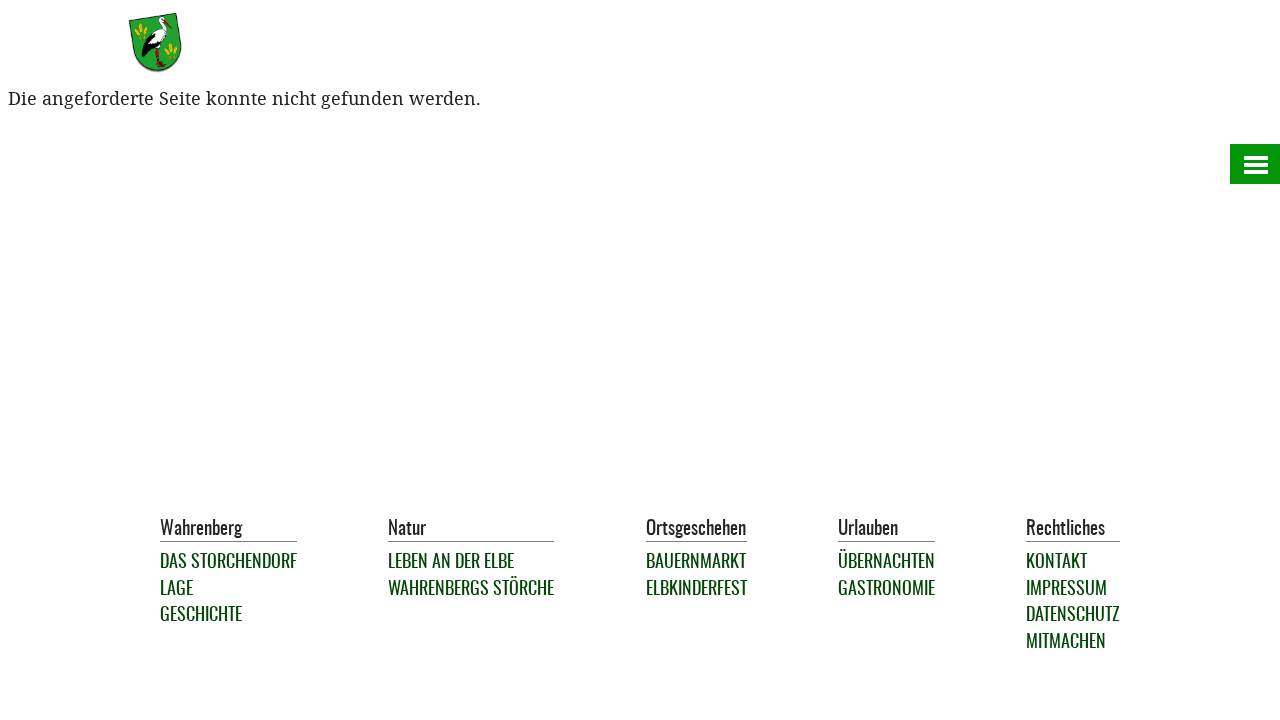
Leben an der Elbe (451, 563)
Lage (176, 590)
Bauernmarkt (696, 563)
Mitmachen (1066, 643)
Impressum (1066, 590)
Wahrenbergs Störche (471, 590)
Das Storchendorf (228, 563)
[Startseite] (163, 43)
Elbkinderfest (696, 590)
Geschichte (201, 616)
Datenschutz (1073, 616)
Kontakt (1056, 563)
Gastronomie (886, 590)
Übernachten (886, 563)
